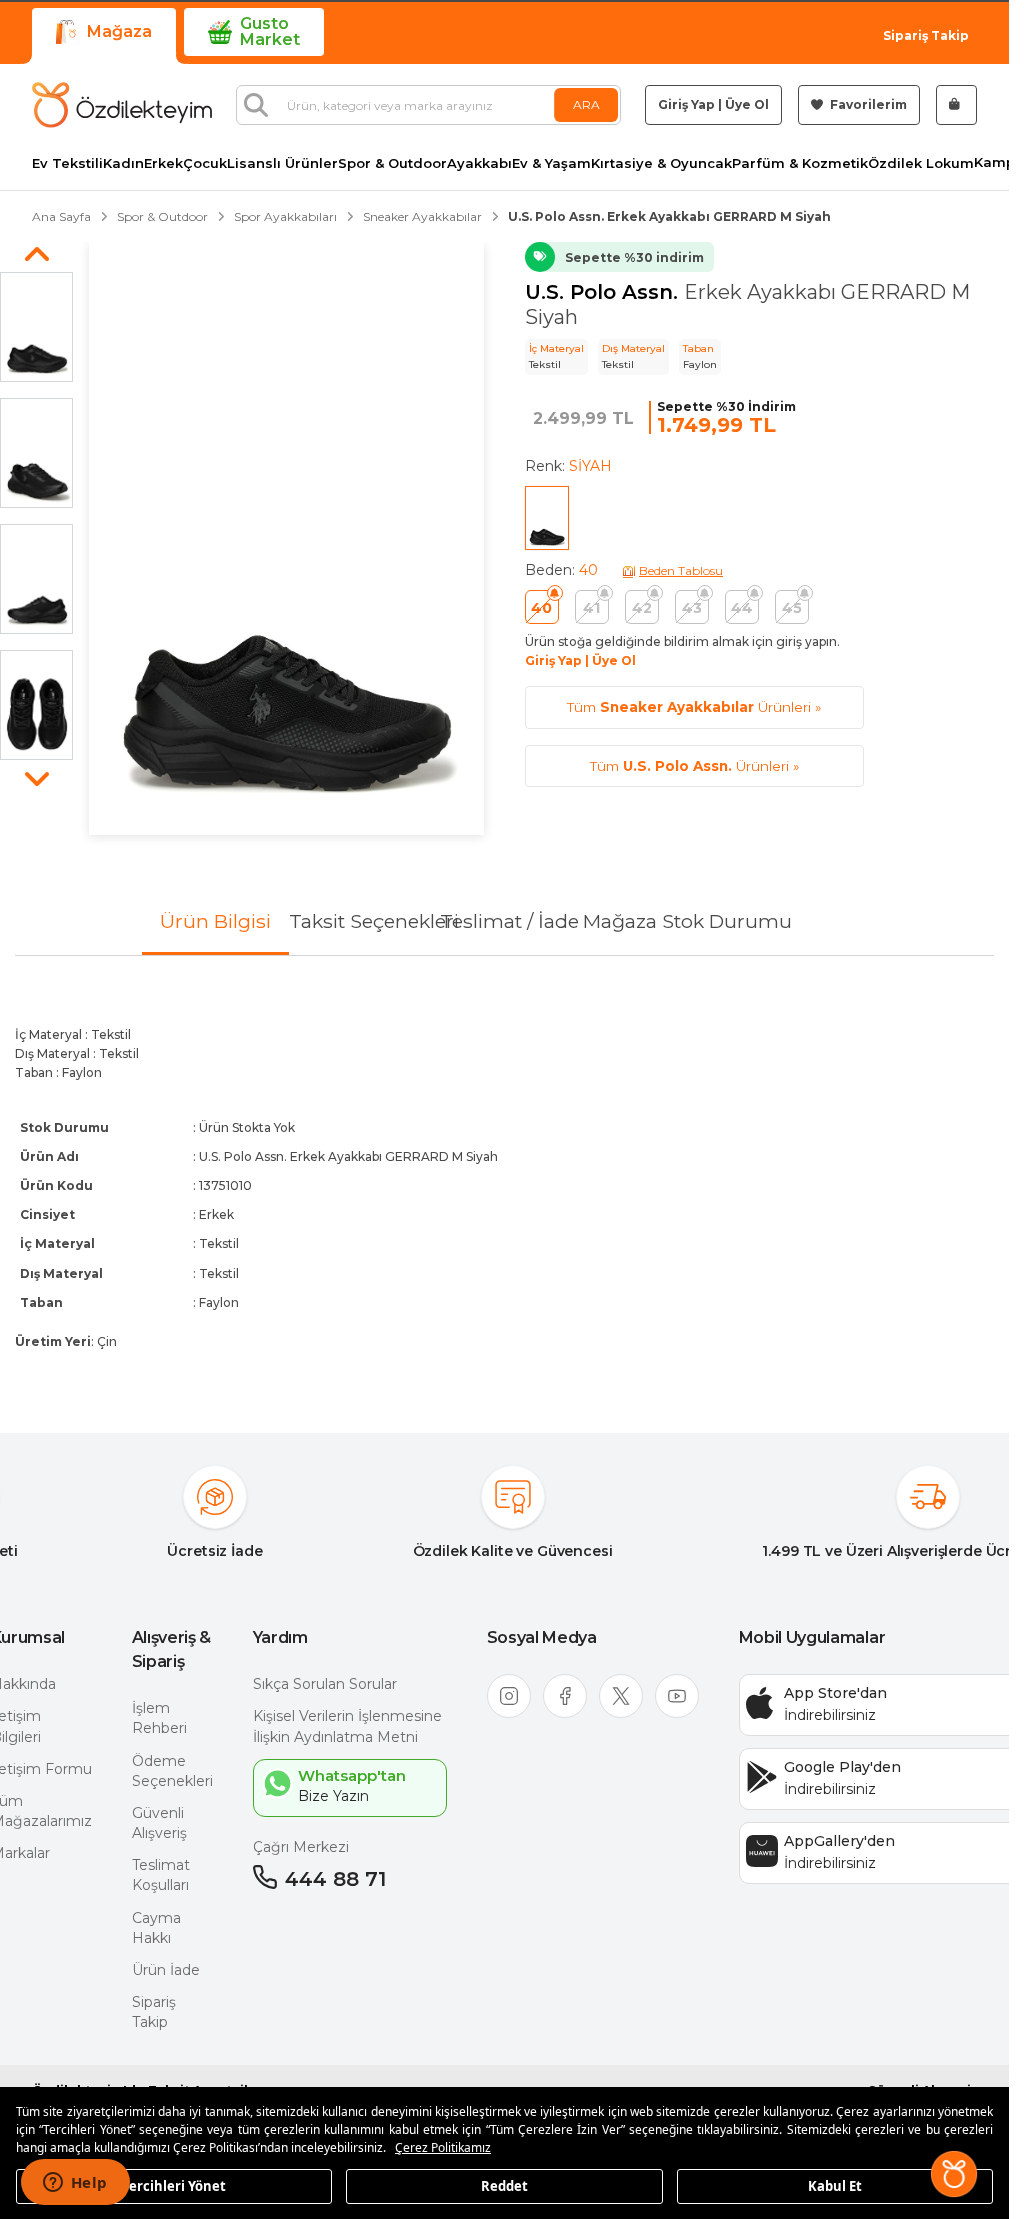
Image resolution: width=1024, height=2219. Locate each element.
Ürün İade (166, 1970)
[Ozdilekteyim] (122, 105)
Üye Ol (747, 104)
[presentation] (504, 1178)
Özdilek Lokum (921, 163)
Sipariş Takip (926, 35)
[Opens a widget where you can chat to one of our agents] (75, 2184)
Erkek (163, 163)
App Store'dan (835, 1693)
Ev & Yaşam (551, 163)
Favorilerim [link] (867, 104)
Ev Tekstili (67, 163)
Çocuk (205, 163)
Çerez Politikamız (443, 2147)
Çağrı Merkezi (301, 1847)
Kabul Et (835, 2185)
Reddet (504, 2185)
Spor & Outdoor (392, 163)
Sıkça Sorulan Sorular (325, 1684)
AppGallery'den (839, 1841)
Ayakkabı (479, 163)
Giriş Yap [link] (686, 104)
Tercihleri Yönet (174, 2185)
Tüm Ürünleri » (694, 707)
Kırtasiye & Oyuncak (661, 163)
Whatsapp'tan (352, 1775)
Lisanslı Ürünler (282, 163)
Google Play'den (842, 1767)
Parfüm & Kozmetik (800, 163)
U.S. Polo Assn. (604, 292)
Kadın (123, 163)
